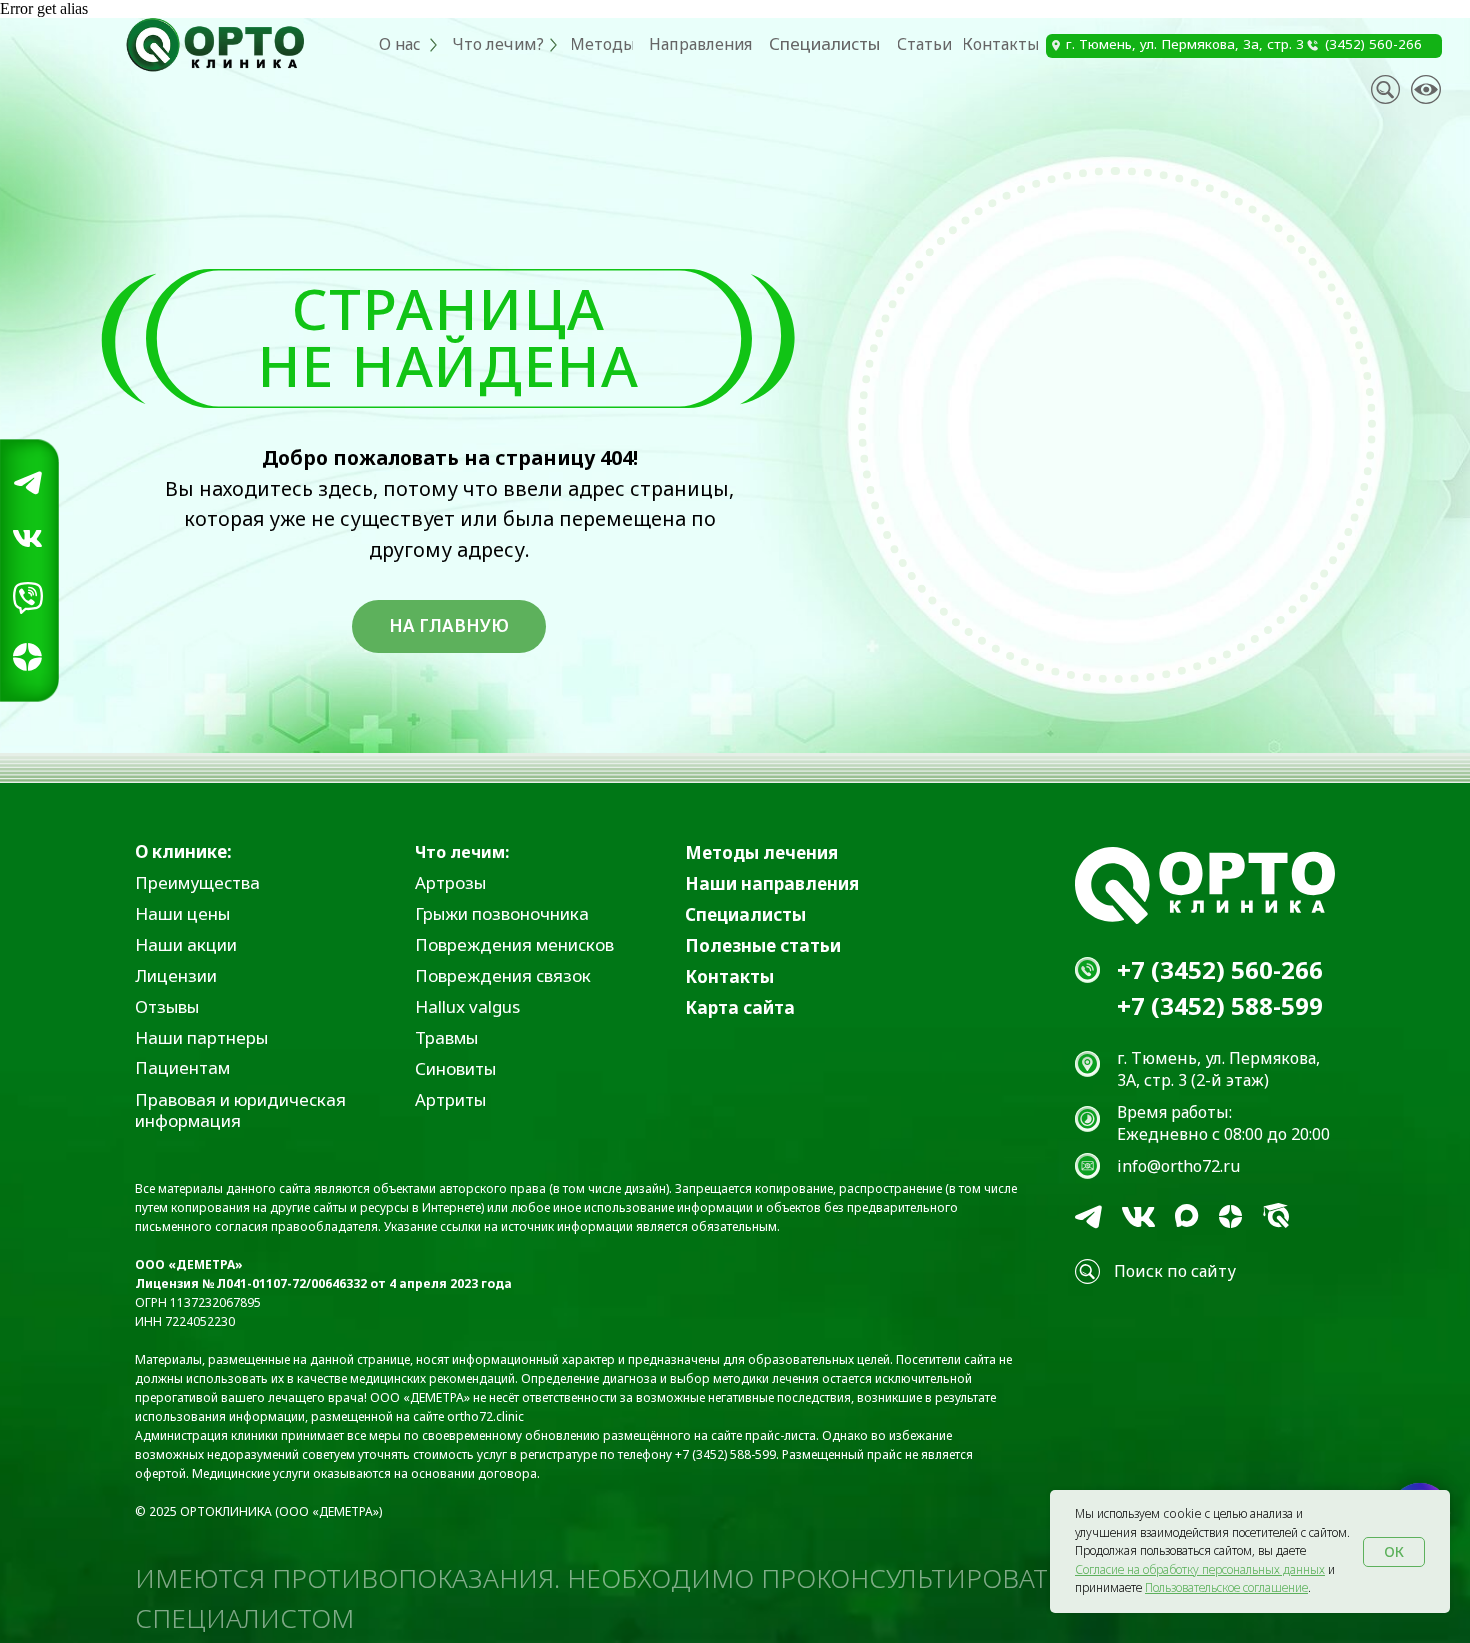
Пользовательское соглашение (1226, 1587)
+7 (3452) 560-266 (1220, 969)
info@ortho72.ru (1178, 1166)
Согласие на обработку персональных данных (1200, 1569)
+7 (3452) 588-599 (1220, 1005)
